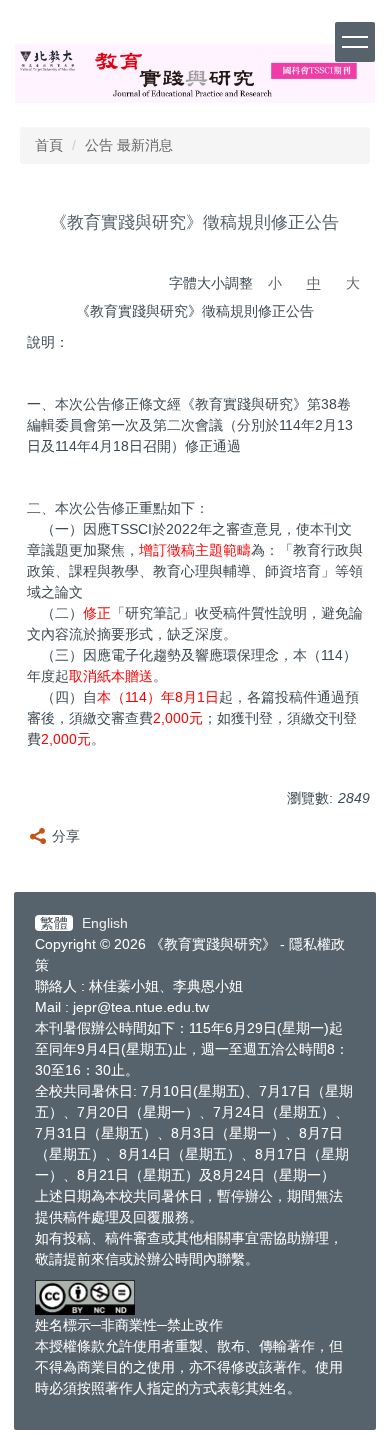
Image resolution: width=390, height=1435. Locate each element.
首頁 (49, 145)
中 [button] (314, 283)
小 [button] (275, 283)
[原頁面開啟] (195, 73)
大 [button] (353, 283)
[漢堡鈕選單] (355, 42)
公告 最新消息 (129, 145)
